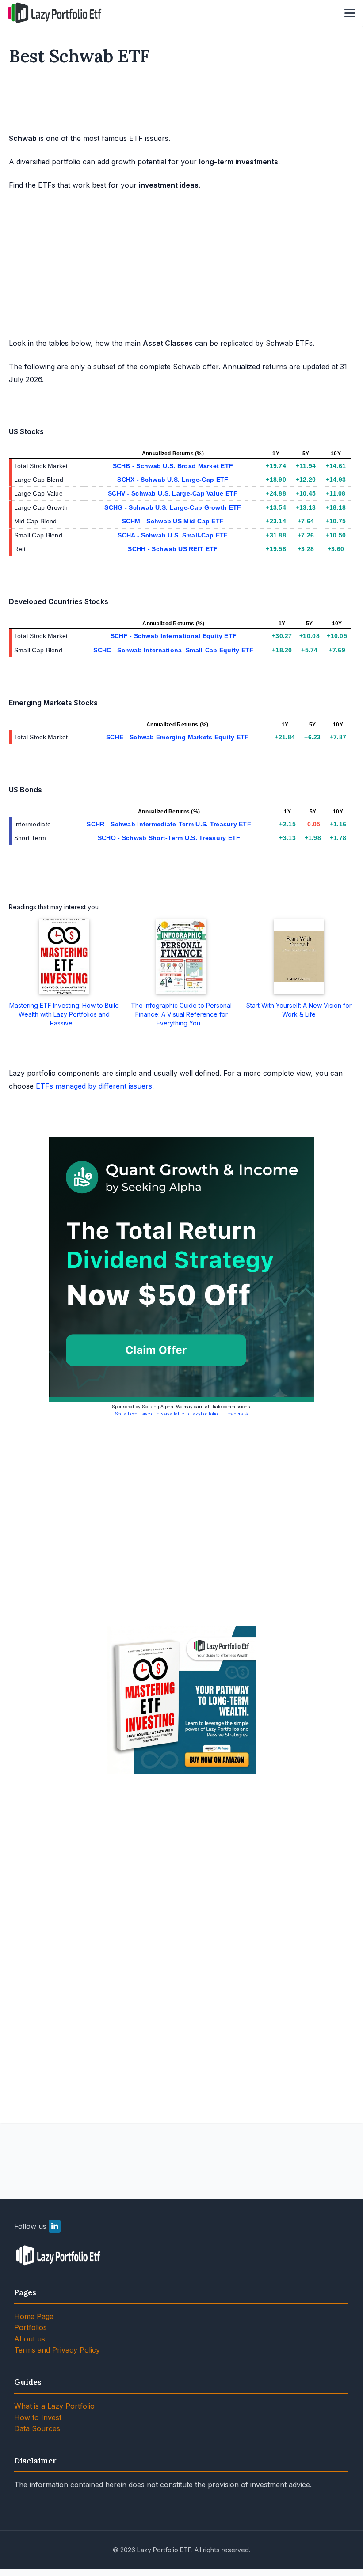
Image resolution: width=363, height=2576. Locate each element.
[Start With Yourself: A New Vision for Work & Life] (299, 957)
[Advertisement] (182, 101)
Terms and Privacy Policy (57, 2350)
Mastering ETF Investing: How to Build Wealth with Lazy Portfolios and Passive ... (64, 1014)
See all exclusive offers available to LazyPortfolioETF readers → (182, 1414)
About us (30, 2339)
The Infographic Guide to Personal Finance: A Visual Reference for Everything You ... (181, 1014)
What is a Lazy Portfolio (54, 2406)
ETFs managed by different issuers (94, 1086)
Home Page (34, 2316)
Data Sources (37, 2428)
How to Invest (38, 2417)
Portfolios (31, 2327)
